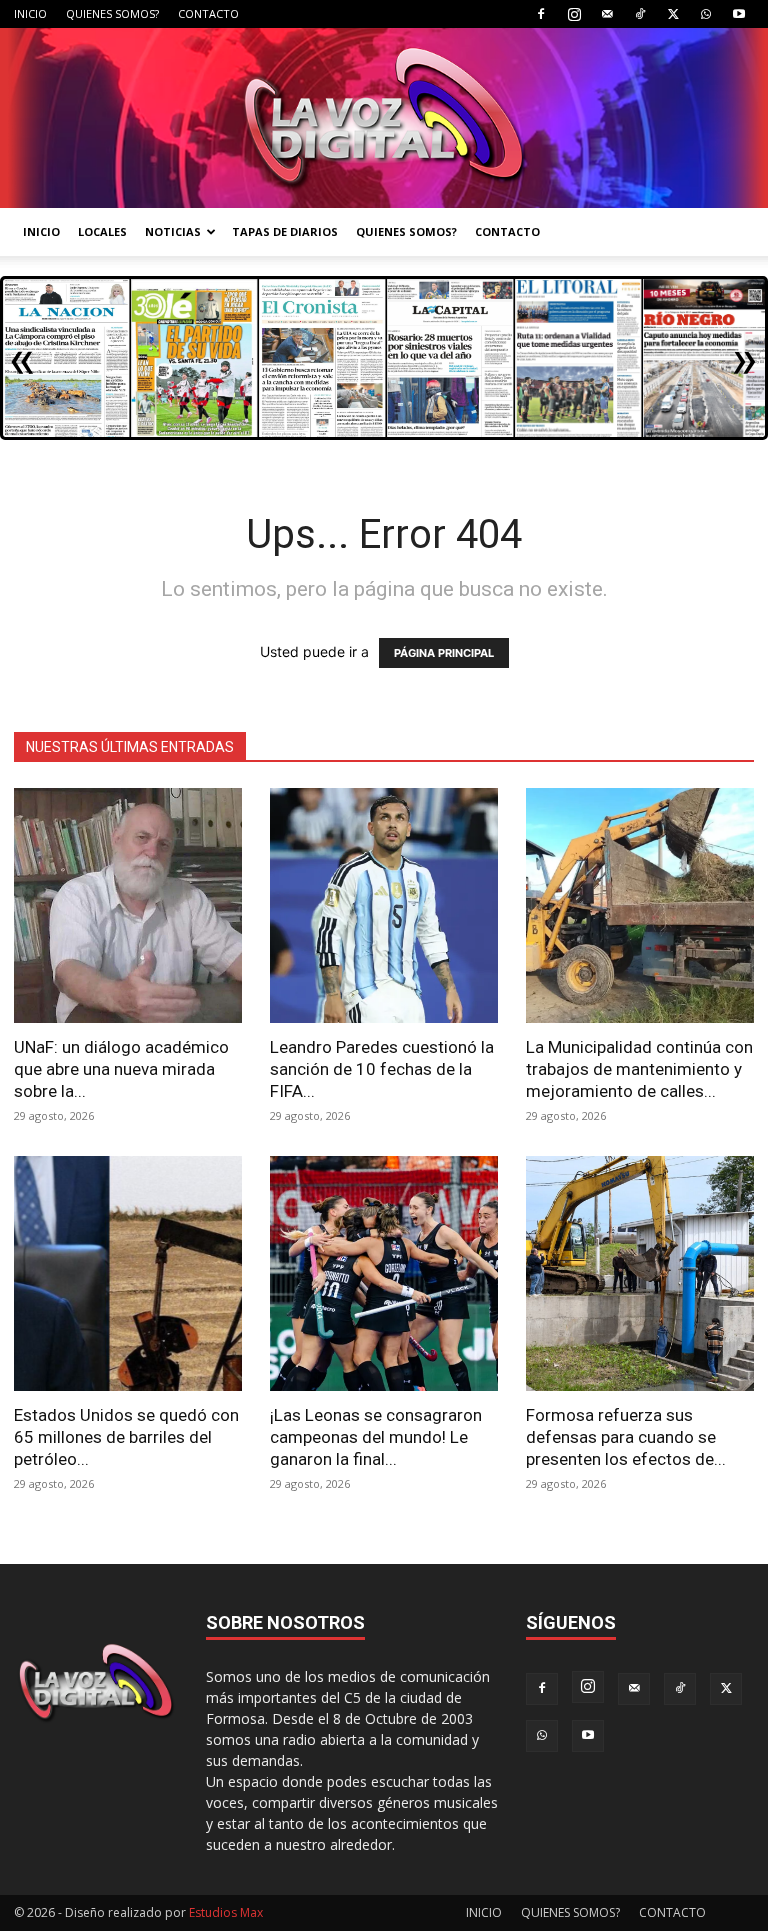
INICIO (30, 13)
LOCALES (102, 231)
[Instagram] (574, 14)
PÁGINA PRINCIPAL (444, 653)
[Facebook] (541, 14)
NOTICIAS (173, 231)
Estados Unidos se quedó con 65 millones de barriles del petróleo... (126, 1437)
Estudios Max (226, 1912)
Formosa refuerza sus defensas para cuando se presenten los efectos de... (626, 1437)
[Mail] (607, 14)
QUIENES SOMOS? (112, 13)
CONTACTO (208, 13)
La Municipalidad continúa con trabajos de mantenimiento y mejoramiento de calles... (639, 1069)
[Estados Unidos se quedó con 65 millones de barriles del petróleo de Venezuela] (128, 1273)
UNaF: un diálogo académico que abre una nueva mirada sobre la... (121, 1069)
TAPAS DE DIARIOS (285, 231)
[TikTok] (640, 14)
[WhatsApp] (706, 14)
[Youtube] (739, 14)
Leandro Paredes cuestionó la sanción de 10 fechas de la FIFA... (382, 1069)
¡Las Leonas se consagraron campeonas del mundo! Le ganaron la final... (376, 1437)
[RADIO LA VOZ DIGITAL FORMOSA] (384, 118)
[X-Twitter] (673, 14)
